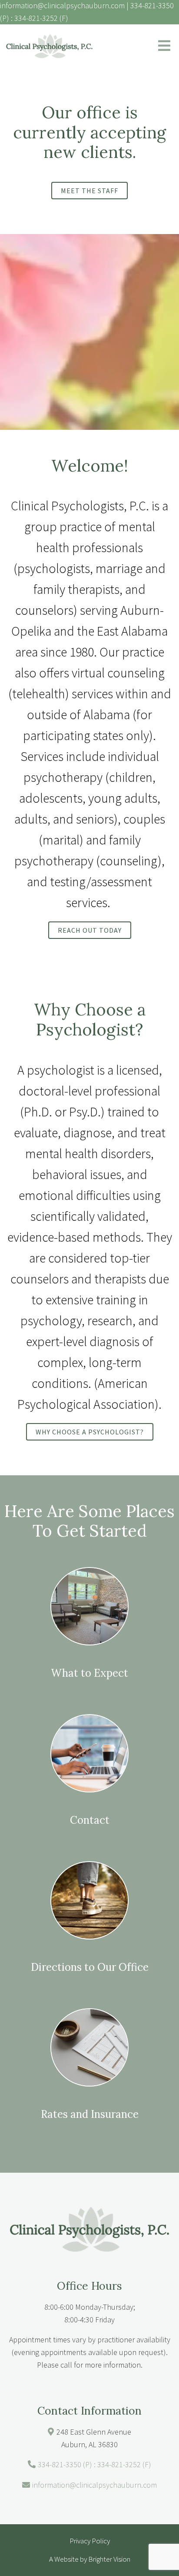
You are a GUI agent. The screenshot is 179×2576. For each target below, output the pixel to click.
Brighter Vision (109, 2559)
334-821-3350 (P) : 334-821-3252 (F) (94, 2464)
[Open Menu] (164, 46)
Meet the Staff (89, 191)
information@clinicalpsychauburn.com (94, 2485)
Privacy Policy (90, 2541)
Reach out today (90, 930)
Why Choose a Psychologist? (90, 1432)
